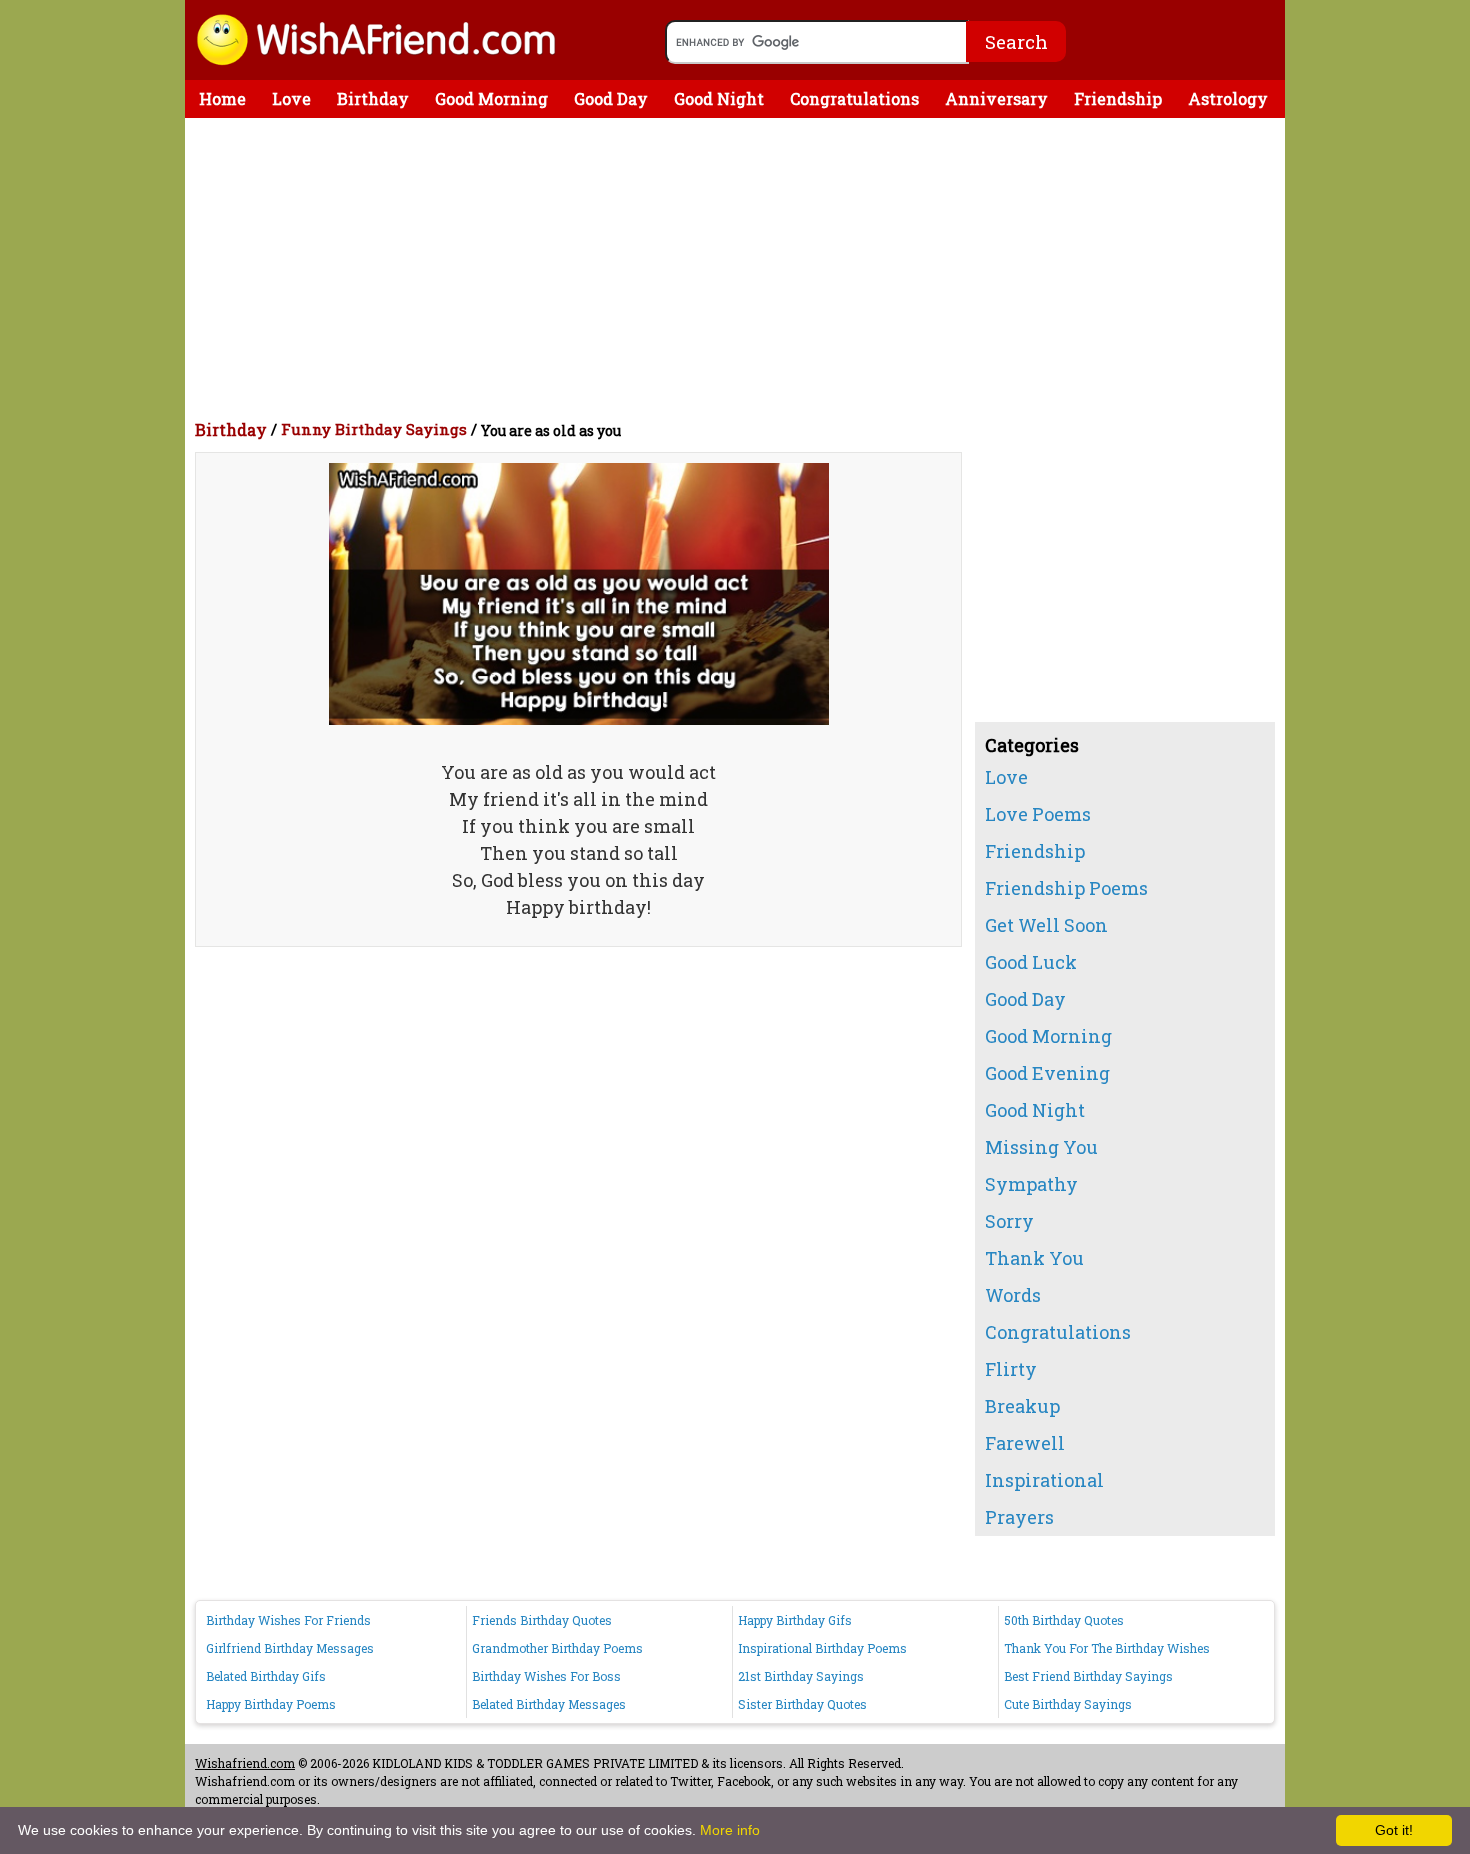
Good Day (611, 98)
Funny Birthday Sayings (374, 429)
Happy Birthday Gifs (795, 1620)
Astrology (1228, 98)
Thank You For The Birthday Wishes (1107, 1648)
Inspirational (1044, 1480)
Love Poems (1038, 814)
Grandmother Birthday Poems (557, 1648)
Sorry (1009, 1221)
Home (222, 98)
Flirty (1011, 1369)
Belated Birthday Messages (549, 1704)
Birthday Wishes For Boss (546, 1676)
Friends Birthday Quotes (542, 1620)
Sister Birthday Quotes (802, 1704)
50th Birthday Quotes (1064, 1620)
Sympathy (1031, 1184)
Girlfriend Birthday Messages (290, 1648)
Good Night (719, 98)
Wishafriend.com (245, 1763)
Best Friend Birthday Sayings (1088, 1676)
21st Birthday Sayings (801, 1676)
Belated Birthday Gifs (266, 1676)
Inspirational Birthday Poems (822, 1648)
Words (1013, 1295)
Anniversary (996, 98)
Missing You (1041, 1147)
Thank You (1034, 1258)
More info (730, 1830)
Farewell (1025, 1443)
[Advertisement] (740, 268)
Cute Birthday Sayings (1068, 1704)
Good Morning (491, 98)
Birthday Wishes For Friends (288, 1620)
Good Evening (1047, 1073)
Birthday (373, 98)
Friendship (1118, 98)
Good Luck (1031, 962)
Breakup (1022, 1406)
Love (291, 98)
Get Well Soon (1046, 925)
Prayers (1019, 1517)
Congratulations (854, 98)
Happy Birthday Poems (271, 1704)
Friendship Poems (1066, 888)
